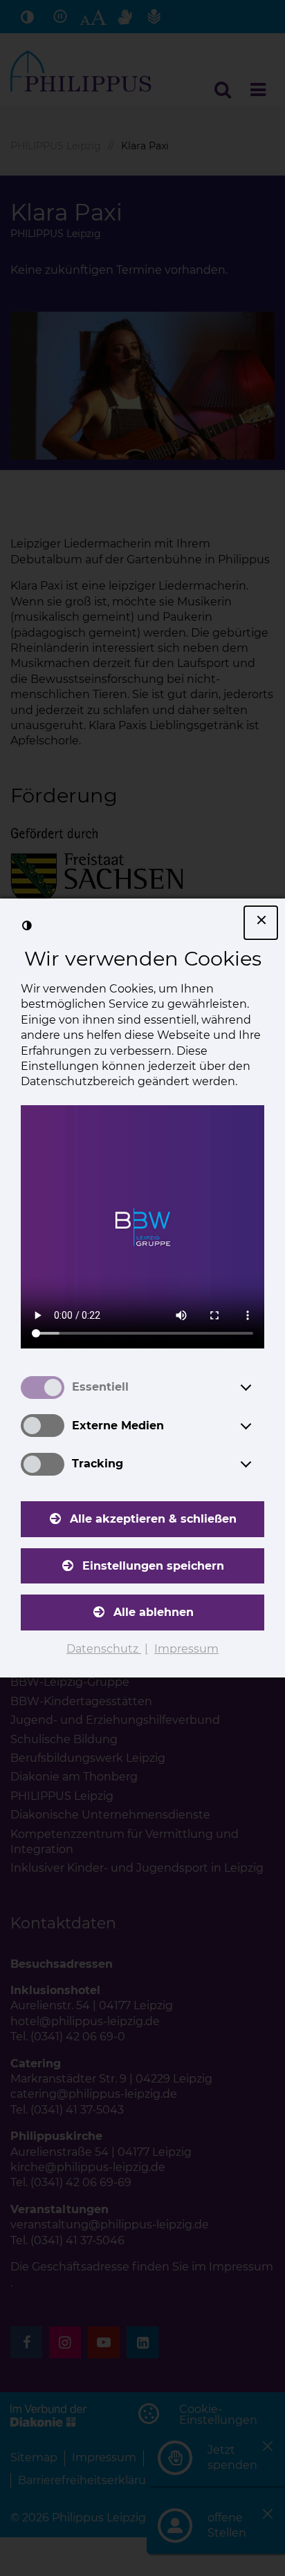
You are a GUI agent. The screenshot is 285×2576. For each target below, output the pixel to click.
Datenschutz (104, 1649)
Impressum (186, 1649)
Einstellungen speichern (153, 1566)
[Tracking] (259, 1464)
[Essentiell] (259, 1387)
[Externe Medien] (259, 1426)
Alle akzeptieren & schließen (153, 1519)
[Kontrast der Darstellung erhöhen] (27, 925)
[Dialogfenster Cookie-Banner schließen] (261, 923)
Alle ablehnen (154, 1612)
